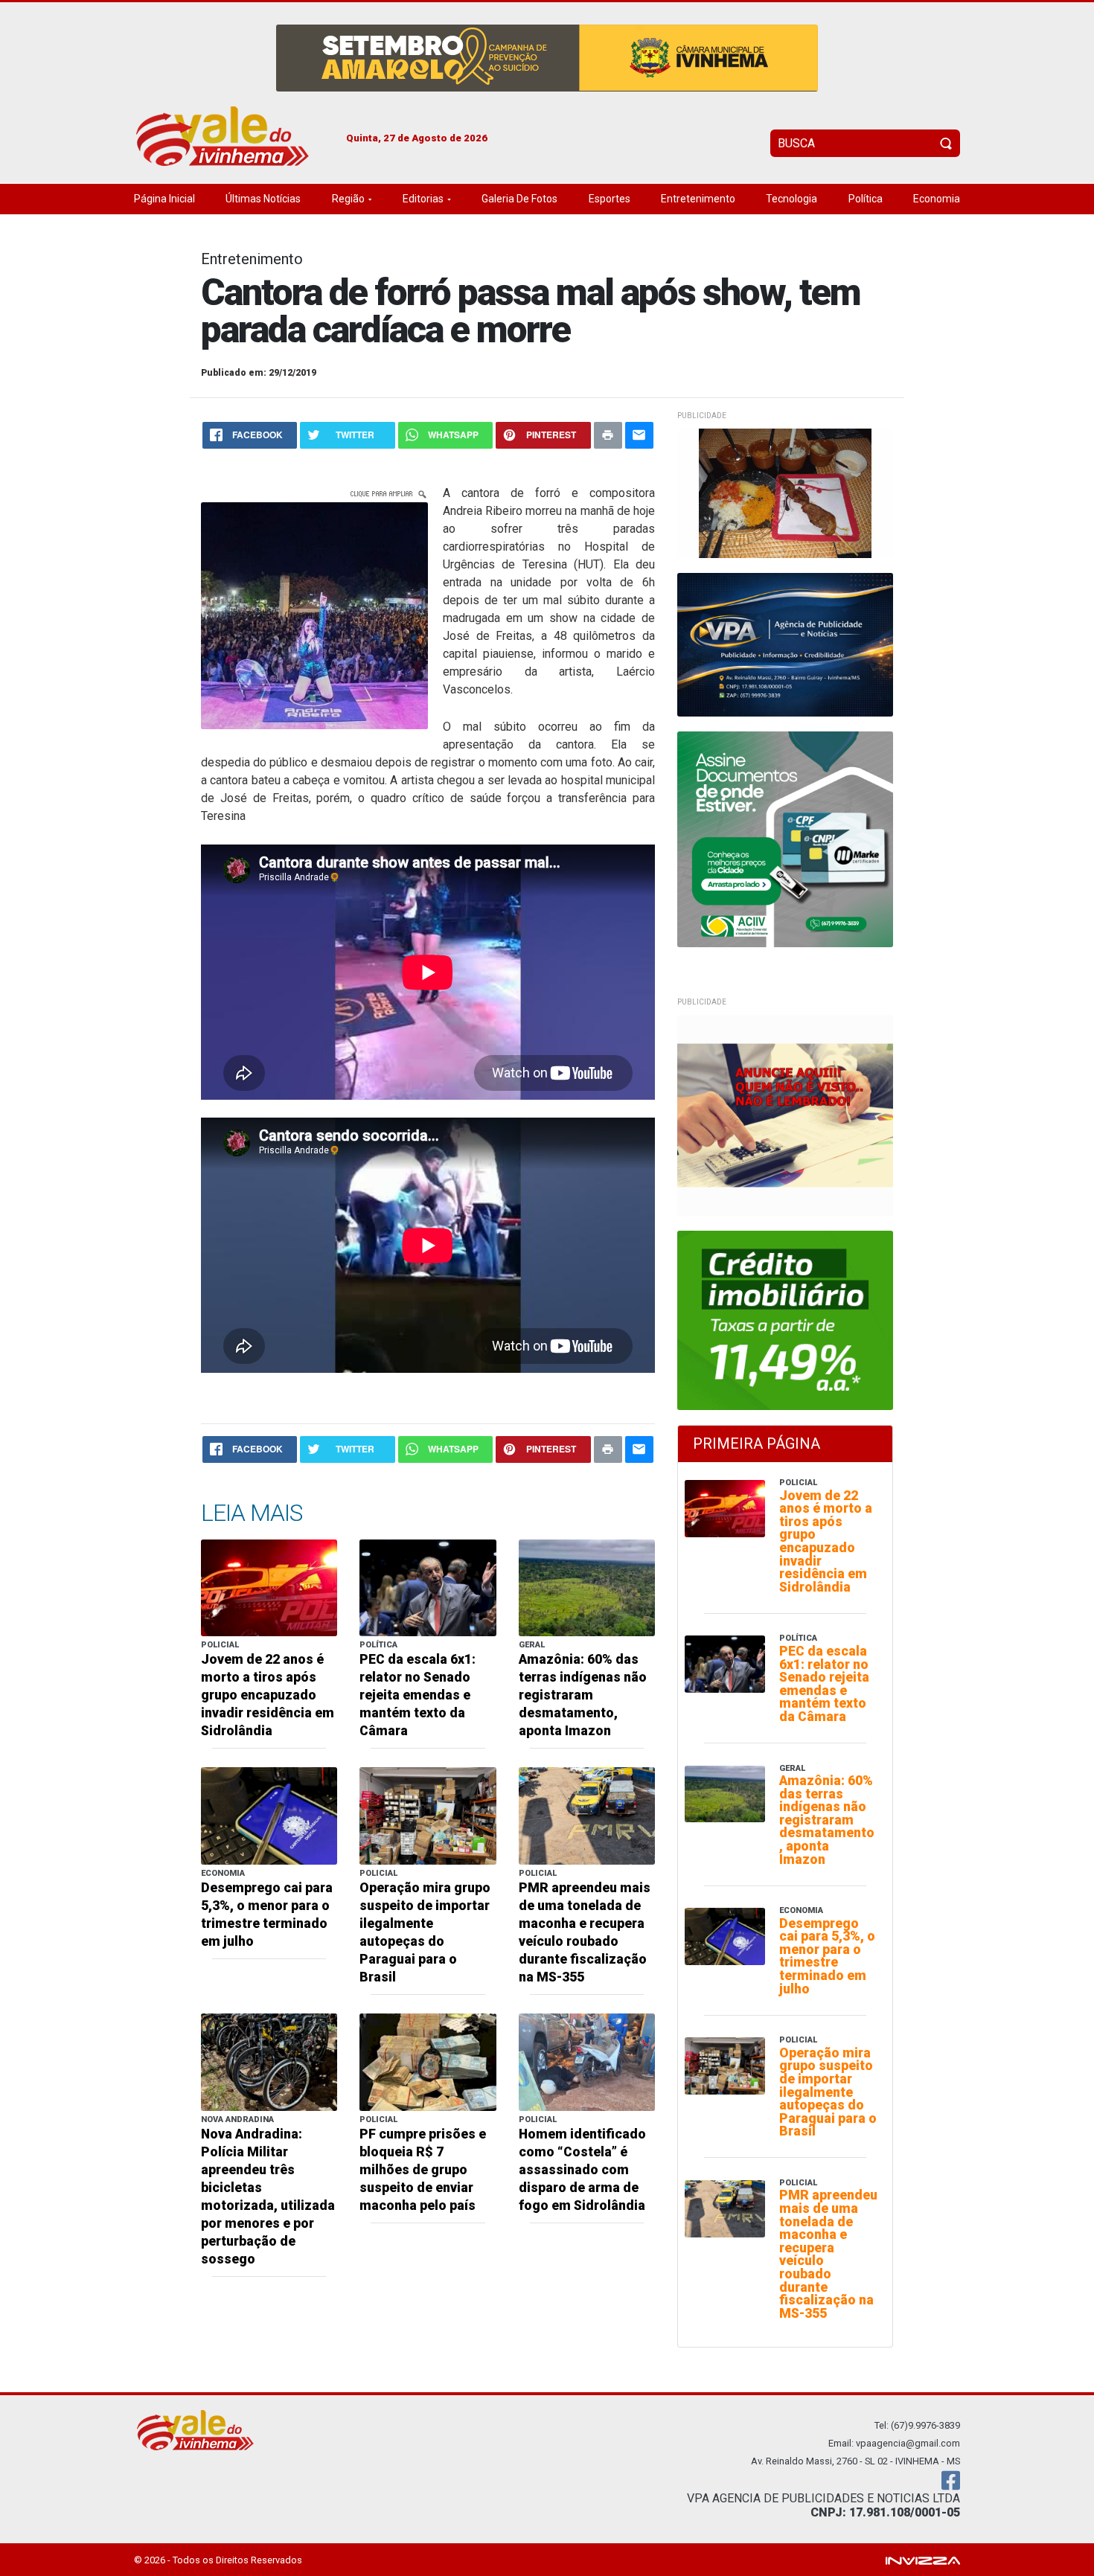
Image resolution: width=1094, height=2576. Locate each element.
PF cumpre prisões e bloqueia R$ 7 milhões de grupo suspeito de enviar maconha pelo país (423, 2170)
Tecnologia (791, 199)
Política (866, 199)
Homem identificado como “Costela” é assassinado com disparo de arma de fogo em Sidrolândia (582, 2170)
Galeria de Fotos (519, 199)
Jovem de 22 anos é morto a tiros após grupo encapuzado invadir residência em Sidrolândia (268, 1695)
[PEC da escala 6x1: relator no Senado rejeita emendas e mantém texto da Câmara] (428, 1587)
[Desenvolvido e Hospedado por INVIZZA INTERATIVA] (923, 2559)
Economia (937, 199)
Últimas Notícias (263, 199)
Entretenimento (698, 199)
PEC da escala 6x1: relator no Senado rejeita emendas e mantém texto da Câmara (418, 1695)
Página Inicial (164, 199)
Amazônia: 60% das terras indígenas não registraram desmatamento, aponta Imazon (583, 1695)
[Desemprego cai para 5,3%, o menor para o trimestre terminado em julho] (269, 1815)
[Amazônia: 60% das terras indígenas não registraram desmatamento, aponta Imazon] (587, 1587)
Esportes (610, 199)
